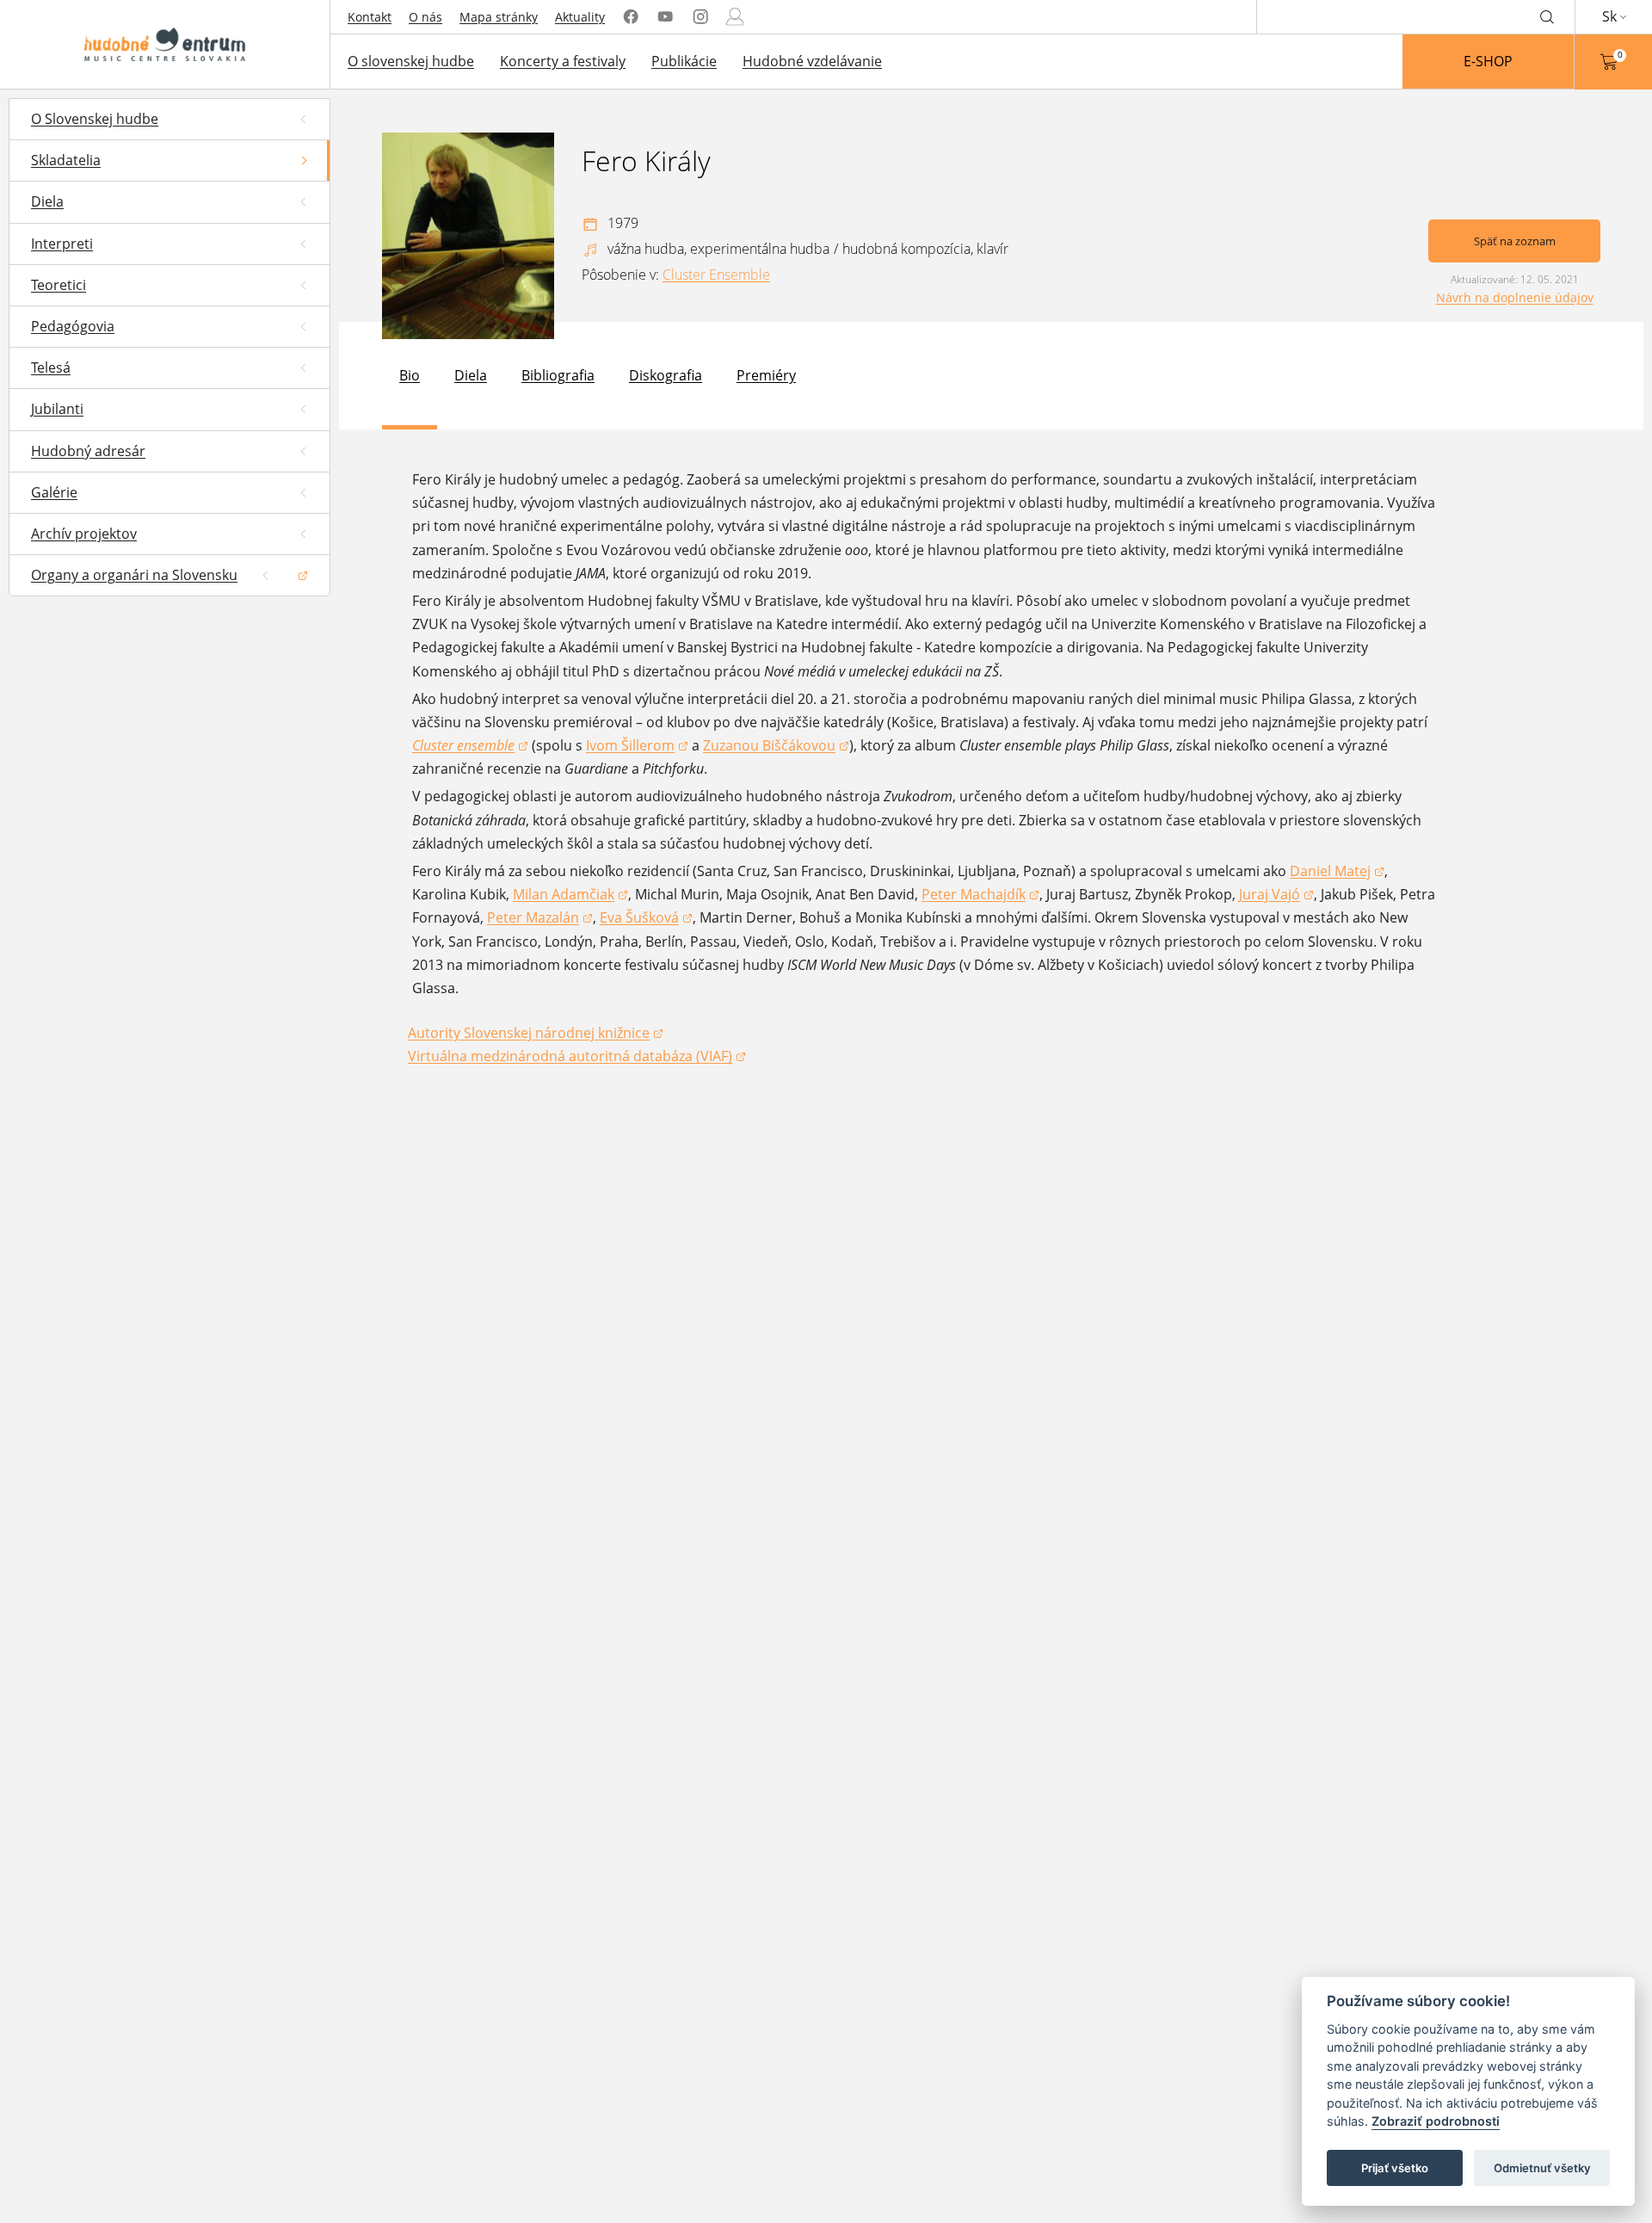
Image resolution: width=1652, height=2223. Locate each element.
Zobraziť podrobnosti (1436, 2122)
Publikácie (684, 61)
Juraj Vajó (1276, 895)
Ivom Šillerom (637, 747)
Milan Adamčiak (570, 895)
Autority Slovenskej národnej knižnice (529, 1034)
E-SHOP (1488, 61)
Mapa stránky (499, 17)
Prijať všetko (1395, 2168)
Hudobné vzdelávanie (812, 61)
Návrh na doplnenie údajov (1515, 297)
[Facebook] (631, 17)
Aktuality (580, 17)
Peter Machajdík (980, 895)
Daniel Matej (1337, 872)
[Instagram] (700, 17)
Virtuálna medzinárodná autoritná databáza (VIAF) (570, 1057)
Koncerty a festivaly (563, 61)
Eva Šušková (646, 919)
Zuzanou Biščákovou (776, 747)
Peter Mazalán (540, 919)
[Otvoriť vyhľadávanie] (1547, 16)
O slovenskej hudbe (411, 61)
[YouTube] (665, 17)
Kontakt (370, 17)
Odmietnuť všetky (1542, 2168)
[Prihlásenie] (735, 17)
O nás (425, 17)
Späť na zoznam (1515, 241)
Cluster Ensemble (716, 275)
